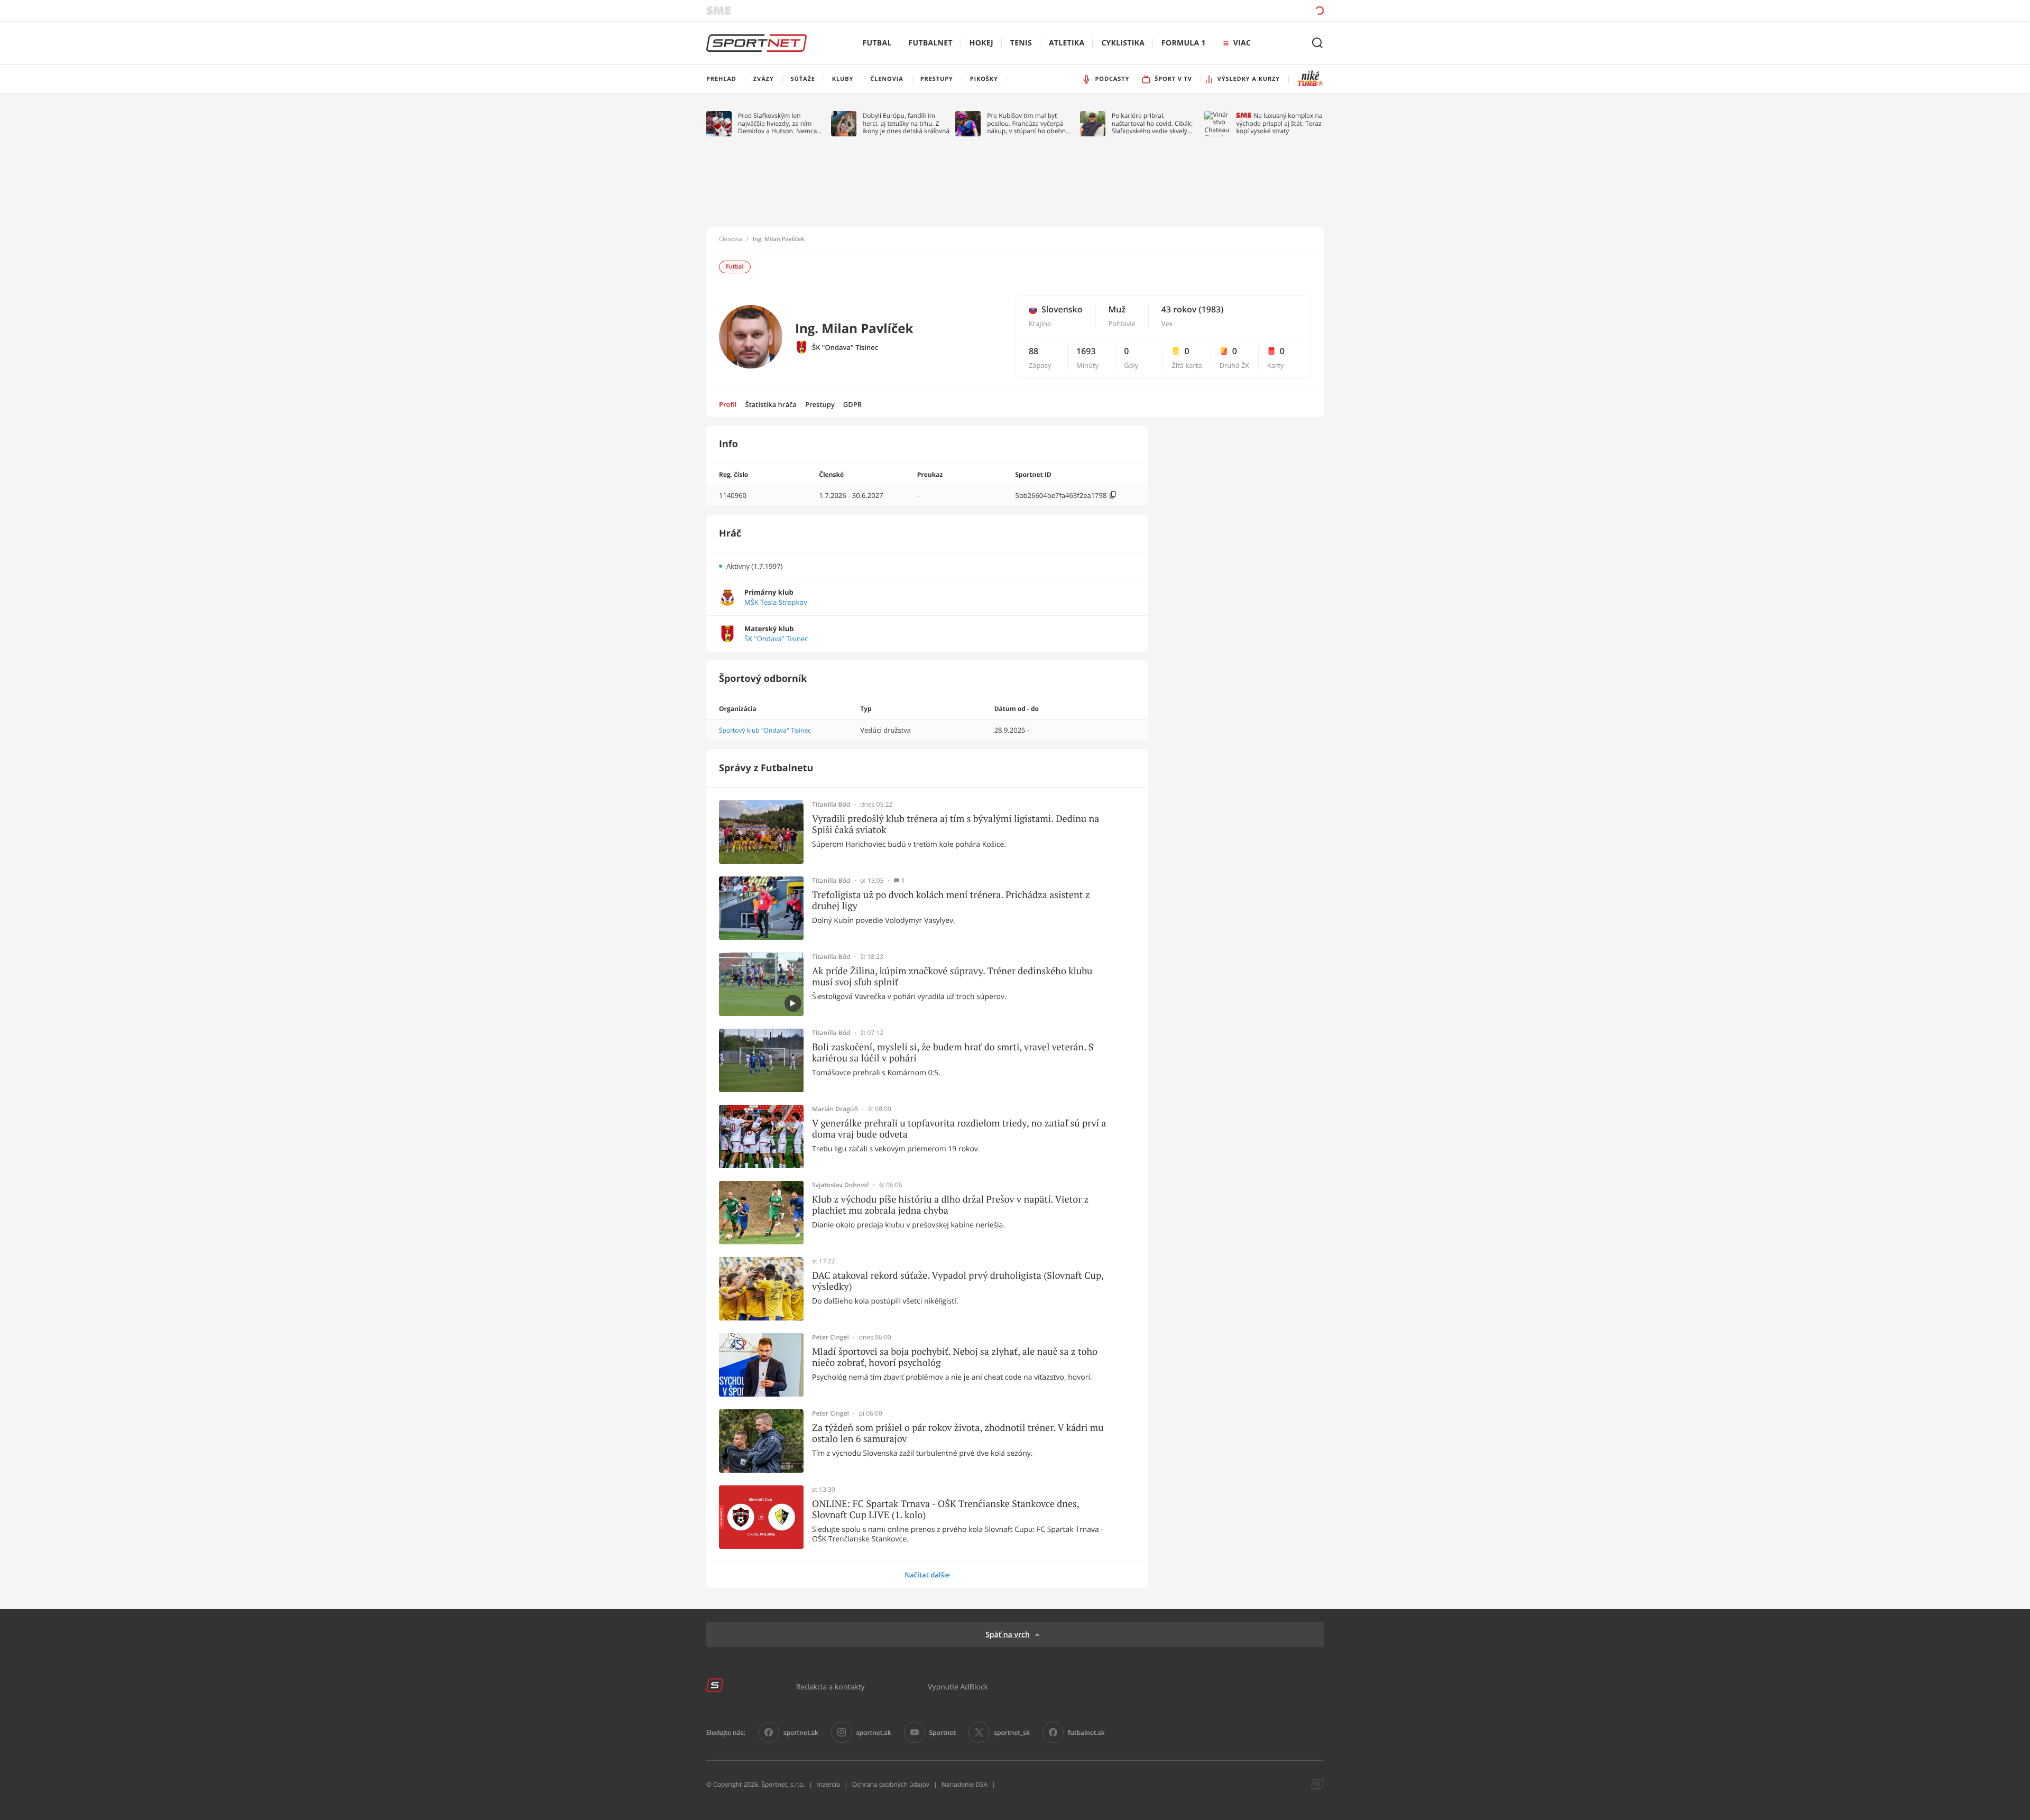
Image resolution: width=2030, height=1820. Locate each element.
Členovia (731, 239)
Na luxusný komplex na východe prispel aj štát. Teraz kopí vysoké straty (1279, 123)
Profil (728, 404)
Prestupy (820, 404)
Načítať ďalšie (927, 1575)
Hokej (981, 43)
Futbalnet (931, 43)
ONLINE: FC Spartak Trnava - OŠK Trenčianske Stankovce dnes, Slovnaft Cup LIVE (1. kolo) (945, 1509)
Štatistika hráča (771, 404)
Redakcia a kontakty (831, 1687)
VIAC (1242, 43)
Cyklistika (1123, 43)
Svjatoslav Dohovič (841, 1185)
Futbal (877, 43)
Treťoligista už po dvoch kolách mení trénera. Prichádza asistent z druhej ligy (951, 900)
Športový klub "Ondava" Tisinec (765, 730)
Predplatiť (1243, 10)
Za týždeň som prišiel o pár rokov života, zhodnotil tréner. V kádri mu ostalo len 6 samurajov (958, 1433)
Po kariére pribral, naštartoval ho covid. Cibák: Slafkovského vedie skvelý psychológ (1152, 123)
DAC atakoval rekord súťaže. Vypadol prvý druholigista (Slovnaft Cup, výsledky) (958, 1281)
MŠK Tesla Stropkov (776, 602)
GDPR (852, 404)
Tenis (1021, 43)
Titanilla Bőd (831, 805)
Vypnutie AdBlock (958, 1687)
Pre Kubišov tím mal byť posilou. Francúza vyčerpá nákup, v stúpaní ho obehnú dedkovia (1028, 123)
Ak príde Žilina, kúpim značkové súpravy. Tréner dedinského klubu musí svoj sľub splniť (952, 977)
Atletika (1067, 43)
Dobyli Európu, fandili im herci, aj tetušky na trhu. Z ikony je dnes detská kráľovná (906, 123)
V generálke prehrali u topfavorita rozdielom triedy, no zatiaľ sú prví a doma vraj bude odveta (959, 1129)
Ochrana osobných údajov (891, 1784)
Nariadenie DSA (965, 1784)
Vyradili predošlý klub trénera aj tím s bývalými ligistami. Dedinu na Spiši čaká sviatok (956, 824)
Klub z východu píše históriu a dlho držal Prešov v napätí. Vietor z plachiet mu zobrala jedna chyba (950, 1205)
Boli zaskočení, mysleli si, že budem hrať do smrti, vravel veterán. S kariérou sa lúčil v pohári (953, 1053)
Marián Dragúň (835, 1109)
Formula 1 (1184, 43)
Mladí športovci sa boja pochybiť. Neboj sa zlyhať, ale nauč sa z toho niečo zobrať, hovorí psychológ (955, 1357)
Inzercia (828, 1784)
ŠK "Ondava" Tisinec (845, 348)
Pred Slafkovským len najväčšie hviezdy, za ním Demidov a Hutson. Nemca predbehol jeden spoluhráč (778, 123)
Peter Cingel (831, 1337)
